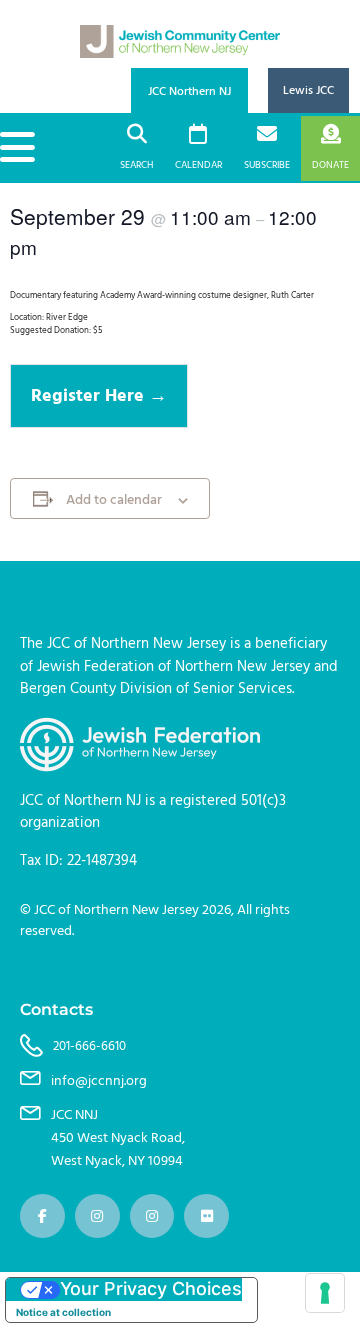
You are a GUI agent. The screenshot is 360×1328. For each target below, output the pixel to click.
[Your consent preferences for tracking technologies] (325, 1293)
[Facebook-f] (42, 1216)
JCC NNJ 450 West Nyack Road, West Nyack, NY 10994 (118, 1138)
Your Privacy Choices (151, 1288)
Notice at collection (63, 1312)
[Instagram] (97, 1216)
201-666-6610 (89, 1046)
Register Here (90, 395)
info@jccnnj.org (99, 1081)
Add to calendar (114, 501)
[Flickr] (206, 1216)
